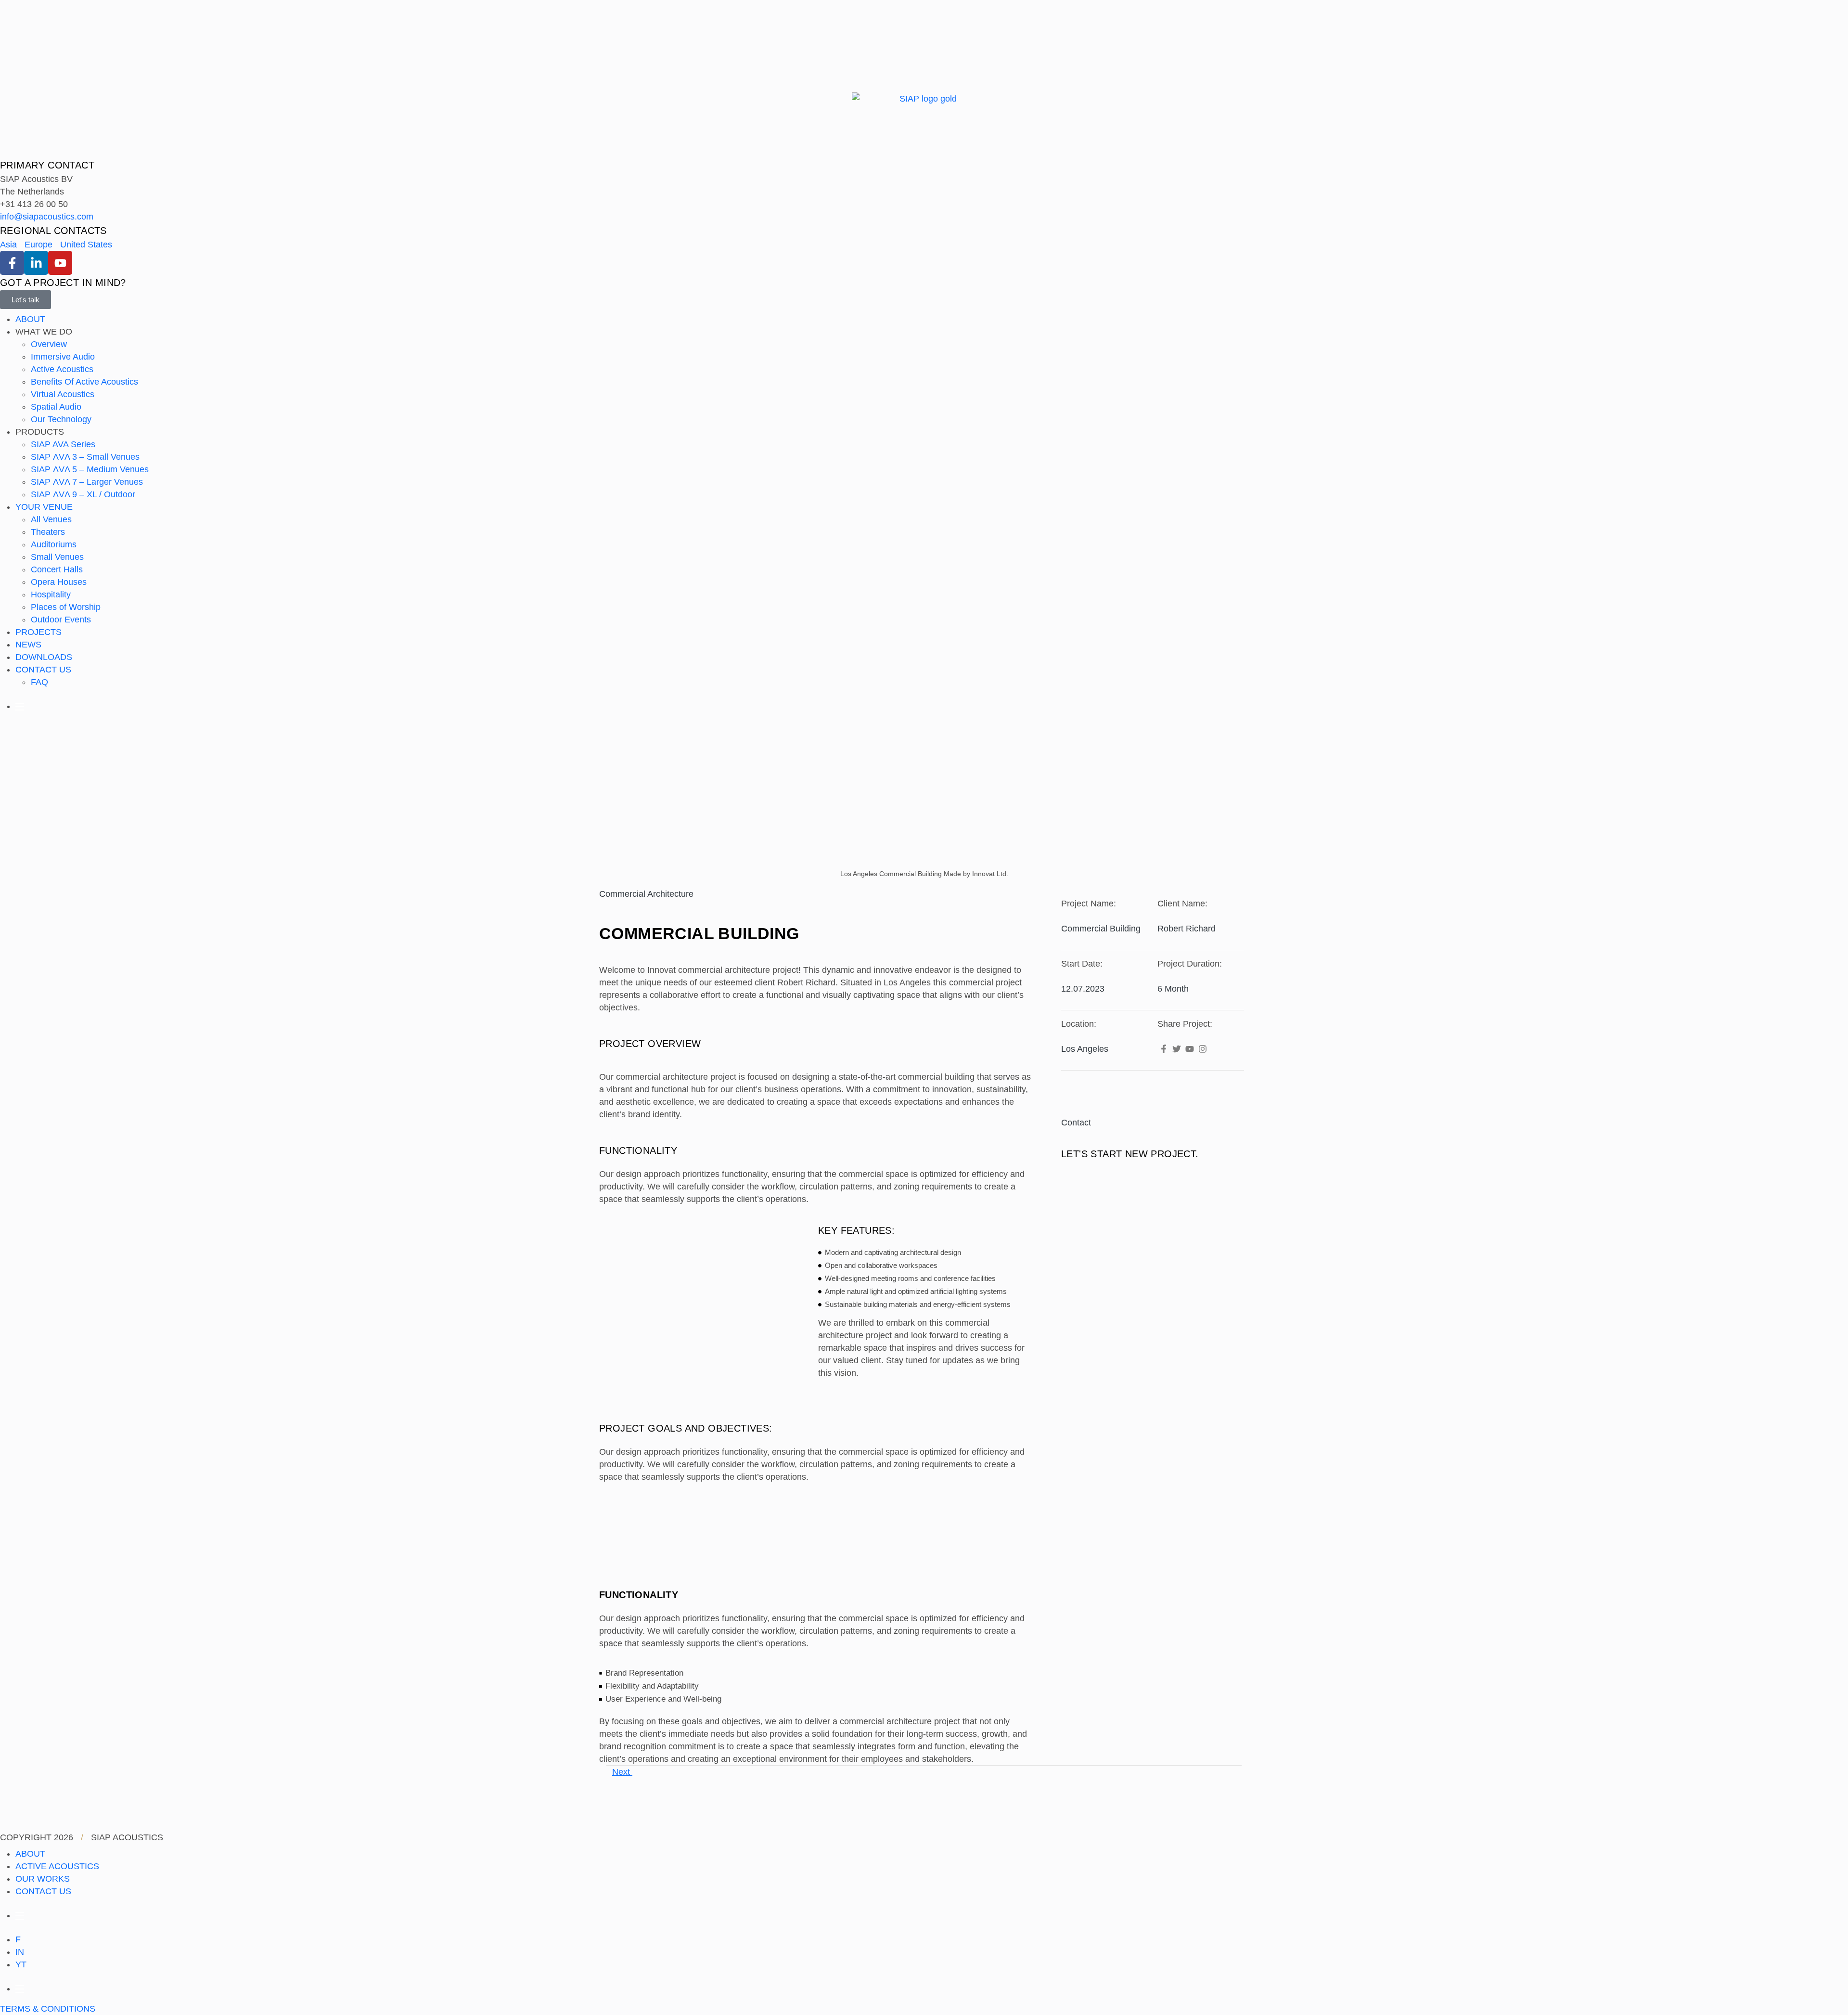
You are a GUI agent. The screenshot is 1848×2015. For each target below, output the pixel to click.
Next (622, 1772)
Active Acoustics (62, 369)
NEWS (28, 645)
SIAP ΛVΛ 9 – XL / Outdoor (83, 494)
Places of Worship (66, 607)
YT (21, 1964)
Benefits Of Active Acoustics (84, 382)
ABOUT (30, 319)
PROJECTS (38, 632)
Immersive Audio (63, 357)
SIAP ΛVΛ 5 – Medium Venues (90, 469)
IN (20, 1952)
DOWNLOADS (44, 657)
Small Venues (57, 557)
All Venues (51, 519)
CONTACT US (43, 670)
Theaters (48, 532)
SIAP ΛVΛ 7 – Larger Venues (87, 482)
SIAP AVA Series (63, 444)
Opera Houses (59, 582)
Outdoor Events (61, 620)
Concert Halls (57, 569)
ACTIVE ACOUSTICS (57, 1866)
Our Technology (61, 419)
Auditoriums (54, 544)
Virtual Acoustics (63, 394)
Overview (49, 344)
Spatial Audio (56, 407)
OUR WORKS (43, 1879)
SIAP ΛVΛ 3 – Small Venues (85, 457)
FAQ (39, 682)
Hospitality (51, 594)
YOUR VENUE (44, 507)
